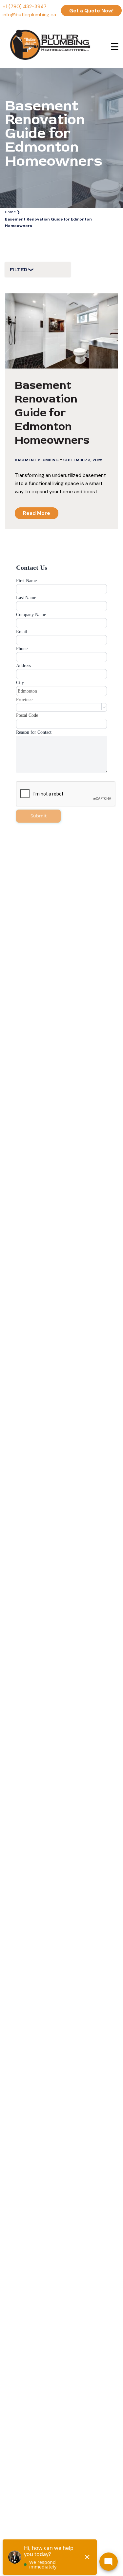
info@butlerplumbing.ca (29, 15)
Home (10, 212)
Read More (37, 513)
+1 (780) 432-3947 (25, 7)
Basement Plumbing (37, 460)
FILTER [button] (19, 270)
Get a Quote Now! (91, 11)
